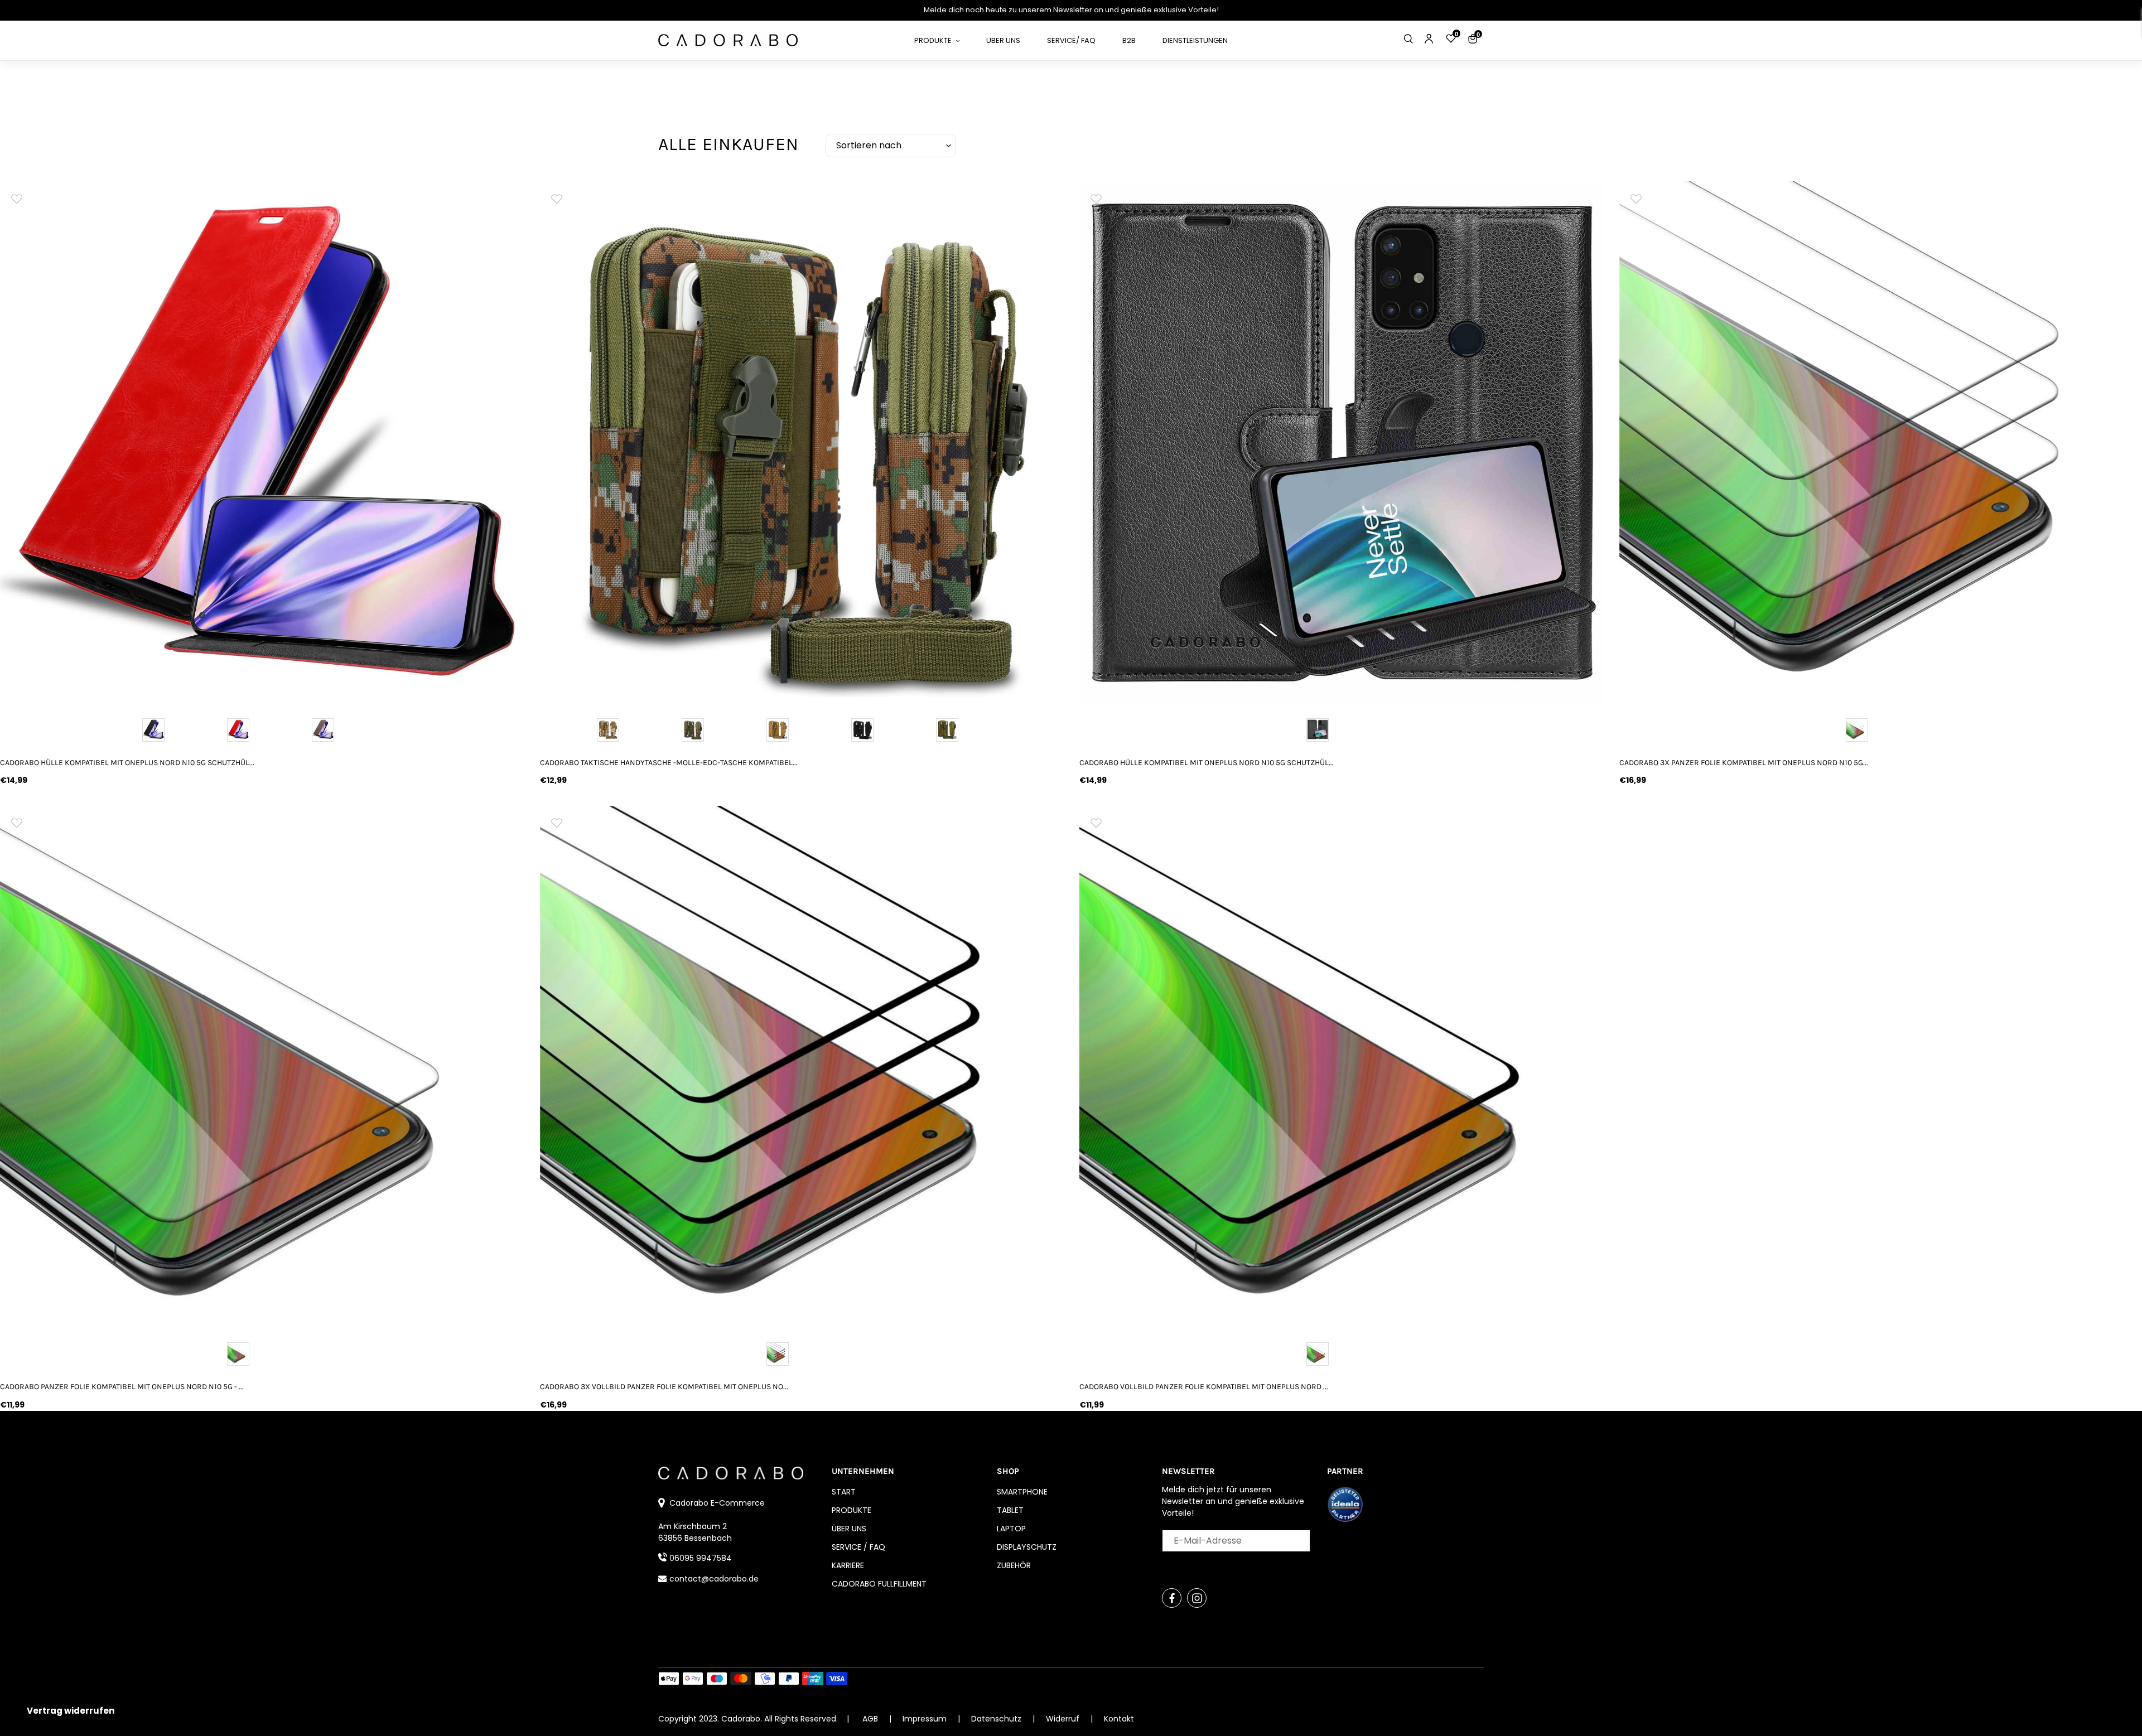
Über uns (849, 1529)
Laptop (1011, 1529)
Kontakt (1119, 1719)
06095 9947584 (701, 1558)
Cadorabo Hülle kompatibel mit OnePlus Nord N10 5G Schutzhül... (127, 763)
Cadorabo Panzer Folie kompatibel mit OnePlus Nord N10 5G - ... (122, 1387)
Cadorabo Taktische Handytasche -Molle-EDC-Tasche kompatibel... (669, 763)
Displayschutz (1027, 1547)
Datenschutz (997, 1719)
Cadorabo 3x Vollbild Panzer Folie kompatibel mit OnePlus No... (664, 1387)
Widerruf (1064, 1719)
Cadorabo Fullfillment (879, 1584)
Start (844, 1492)
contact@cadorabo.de (714, 1579)
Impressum (926, 1719)
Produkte (852, 1510)
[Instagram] (1197, 1598)
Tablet (1010, 1510)
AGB (870, 1719)
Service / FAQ (858, 1547)
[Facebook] (1172, 1598)
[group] (262, 443)
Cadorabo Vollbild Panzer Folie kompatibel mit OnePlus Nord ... (1204, 1387)
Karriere (848, 1565)
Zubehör (1014, 1565)
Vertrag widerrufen (71, 1711)
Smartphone (1022, 1492)
